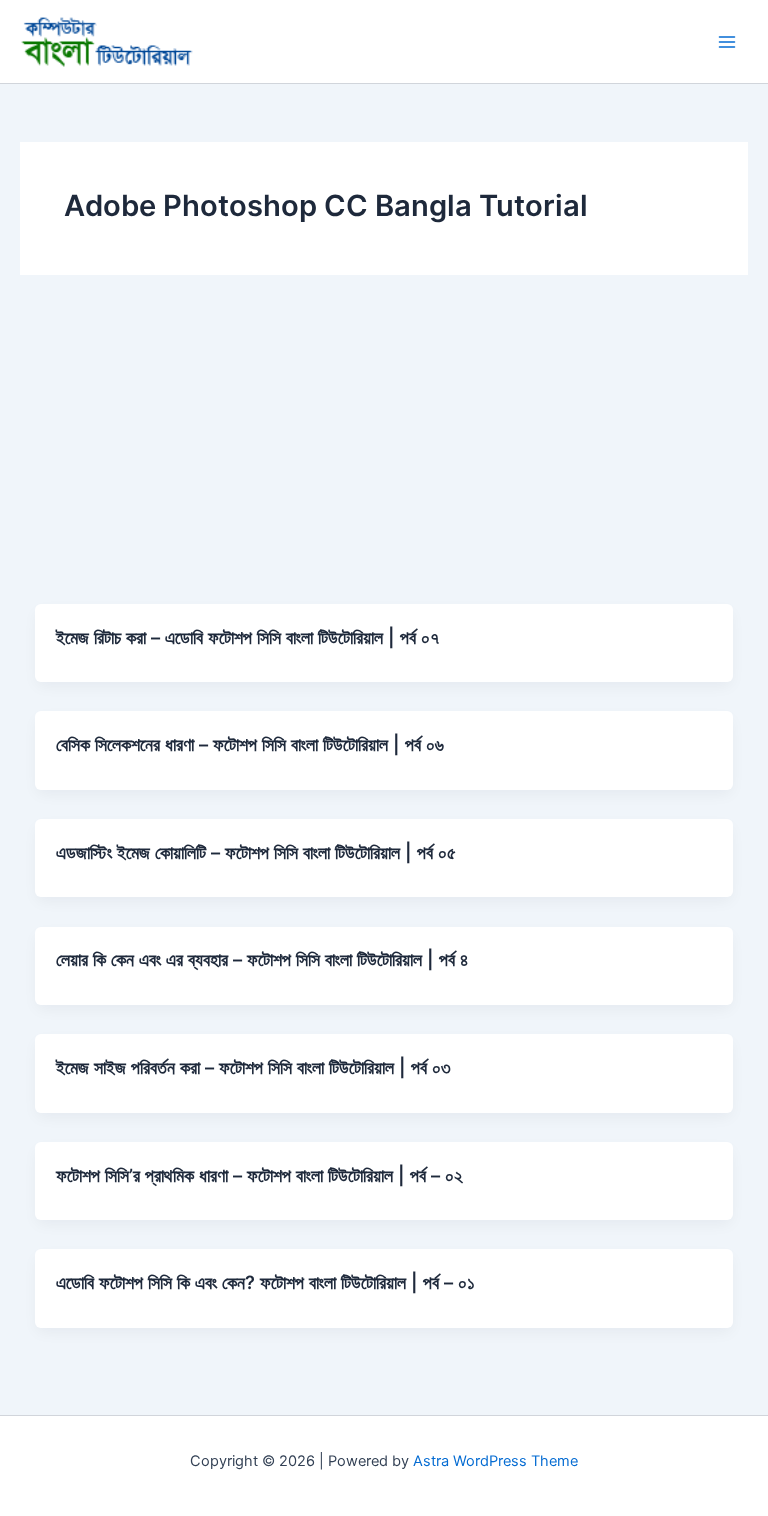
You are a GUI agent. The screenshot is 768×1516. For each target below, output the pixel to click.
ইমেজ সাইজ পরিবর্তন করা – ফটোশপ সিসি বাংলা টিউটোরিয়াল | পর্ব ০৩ (253, 1067)
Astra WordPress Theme (495, 1461)
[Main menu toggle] (727, 42)
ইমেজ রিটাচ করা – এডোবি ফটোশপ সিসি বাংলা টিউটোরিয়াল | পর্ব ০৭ (247, 637)
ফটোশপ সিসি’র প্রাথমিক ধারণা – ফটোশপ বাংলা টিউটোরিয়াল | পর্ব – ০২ (259, 1175)
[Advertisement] (384, 454)
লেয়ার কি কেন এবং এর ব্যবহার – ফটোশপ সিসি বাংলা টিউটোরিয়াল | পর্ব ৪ (262, 959)
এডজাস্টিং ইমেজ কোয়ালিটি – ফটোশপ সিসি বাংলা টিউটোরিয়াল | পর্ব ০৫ (256, 852)
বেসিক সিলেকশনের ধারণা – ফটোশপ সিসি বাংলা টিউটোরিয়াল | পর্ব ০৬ (250, 744)
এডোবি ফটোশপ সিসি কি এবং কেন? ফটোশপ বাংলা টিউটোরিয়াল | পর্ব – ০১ (265, 1282)
